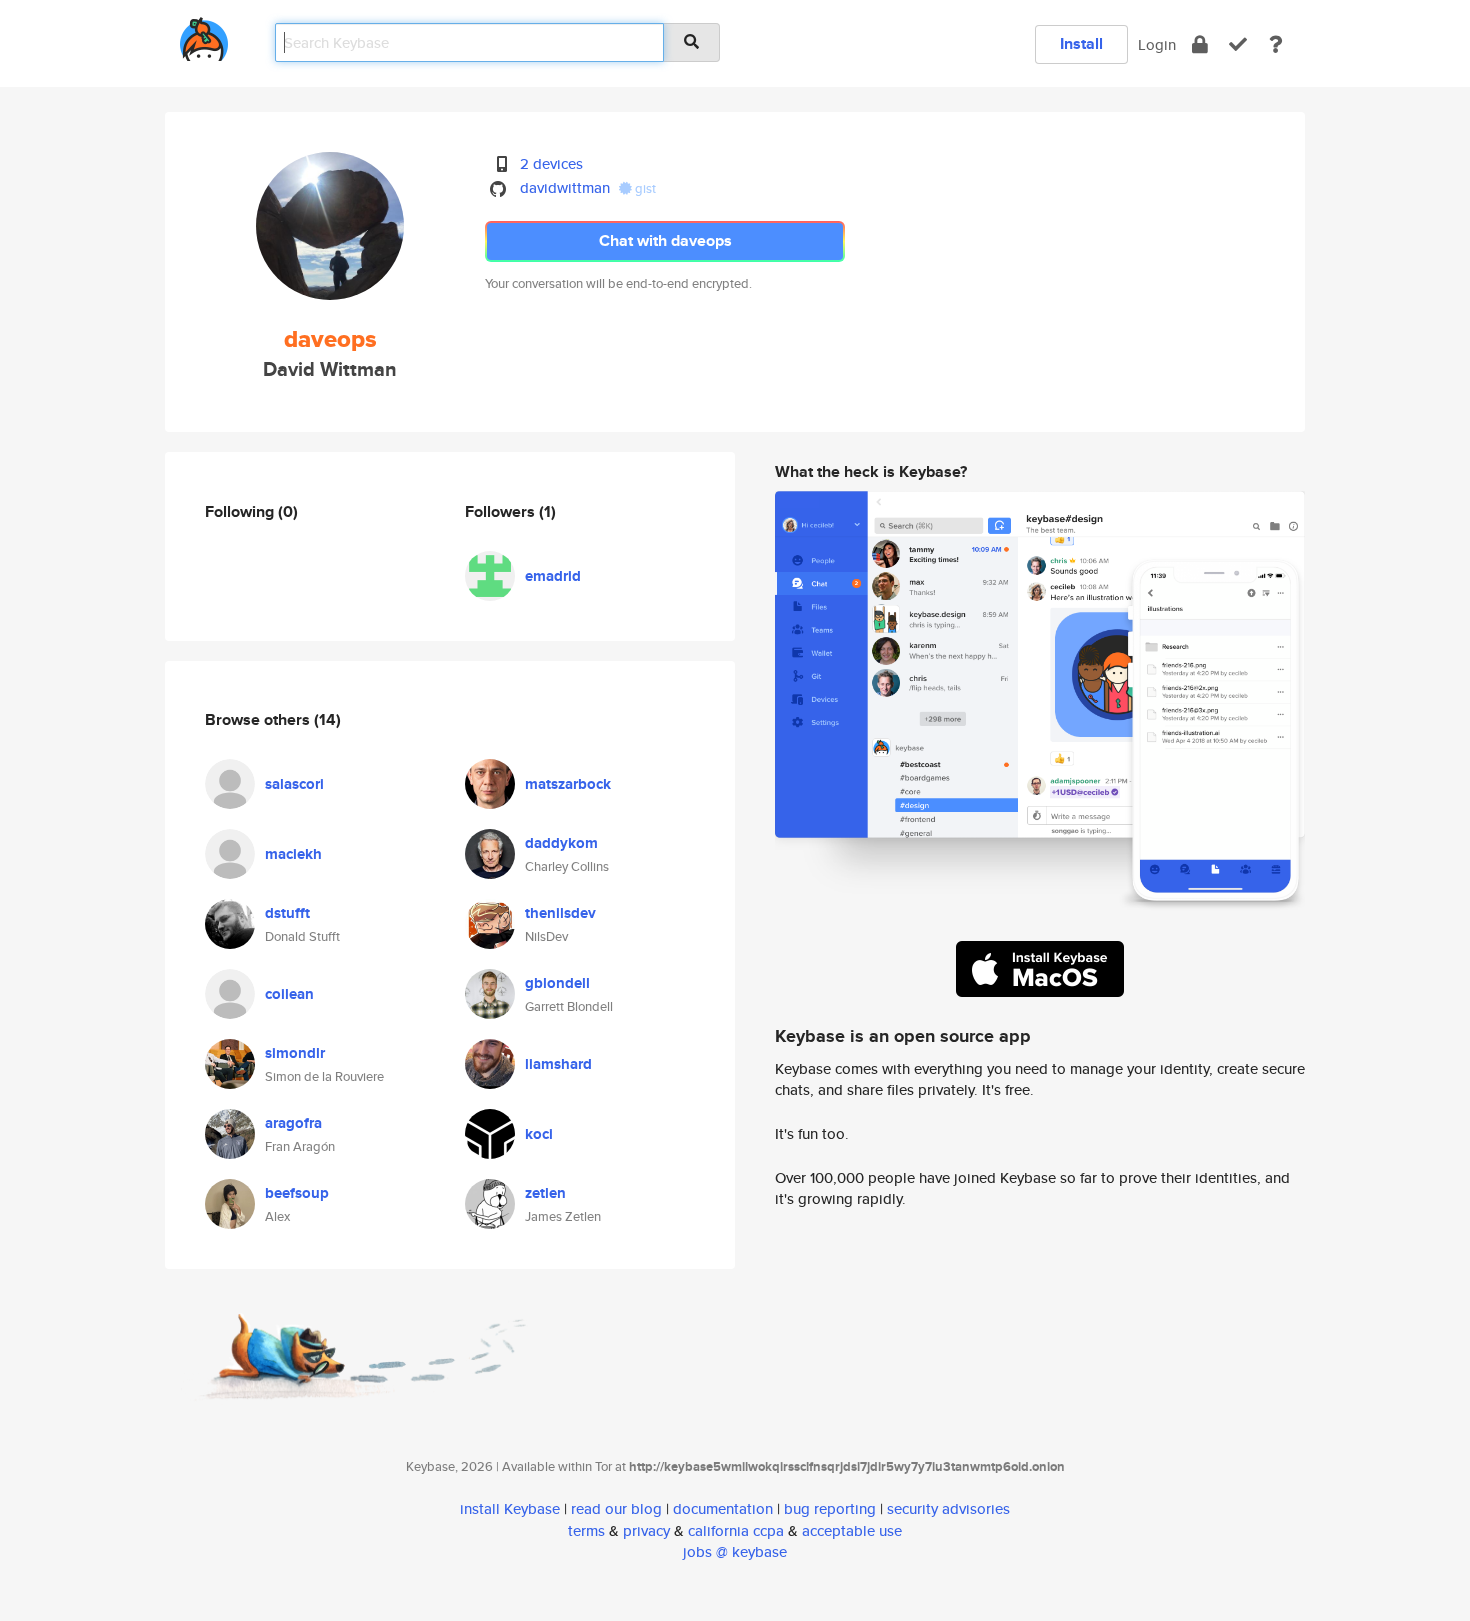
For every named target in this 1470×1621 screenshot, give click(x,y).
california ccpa (736, 1530)
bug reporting (830, 1508)
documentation (723, 1508)
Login (1157, 44)
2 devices (551, 163)
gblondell (557, 983)
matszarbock (568, 784)
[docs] (1276, 44)
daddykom (561, 843)
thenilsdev (560, 913)
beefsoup (297, 1193)
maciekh (293, 854)
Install (1081, 43)
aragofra (293, 1123)
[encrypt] (1200, 44)
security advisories (948, 1508)
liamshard (558, 1064)
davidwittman (565, 187)
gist (644, 188)
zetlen (545, 1193)
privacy (646, 1530)
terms (586, 1530)
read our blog (616, 1508)
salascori (294, 784)
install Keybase (510, 1508)
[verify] (1238, 44)
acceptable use (852, 1530)
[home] (204, 35)
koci (539, 1134)
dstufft (287, 913)
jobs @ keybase (735, 1551)
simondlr (295, 1053)
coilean (289, 994)
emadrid (553, 576)
